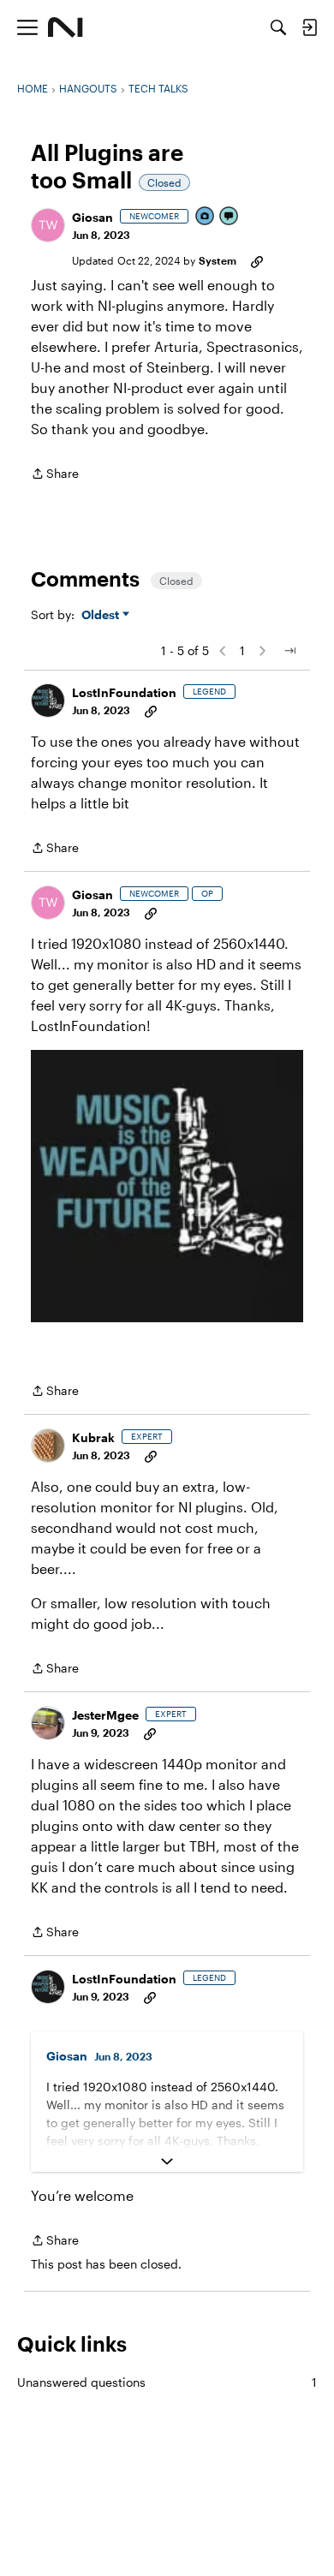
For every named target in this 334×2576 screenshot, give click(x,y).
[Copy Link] (257, 260)
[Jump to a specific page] (289, 651)
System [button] (218, 260)
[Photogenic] (206, 217)
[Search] (278, 27)
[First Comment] (230, 217)
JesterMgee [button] (105, 1715)
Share (55, 475)
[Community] (66, 27)
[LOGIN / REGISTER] (309, 27)
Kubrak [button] (93, 1437)
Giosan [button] (92, 217)
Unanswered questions (167, 2382)
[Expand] (167, 2162)
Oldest (102, 615)
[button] (48, 225)
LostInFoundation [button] (124, 692)
